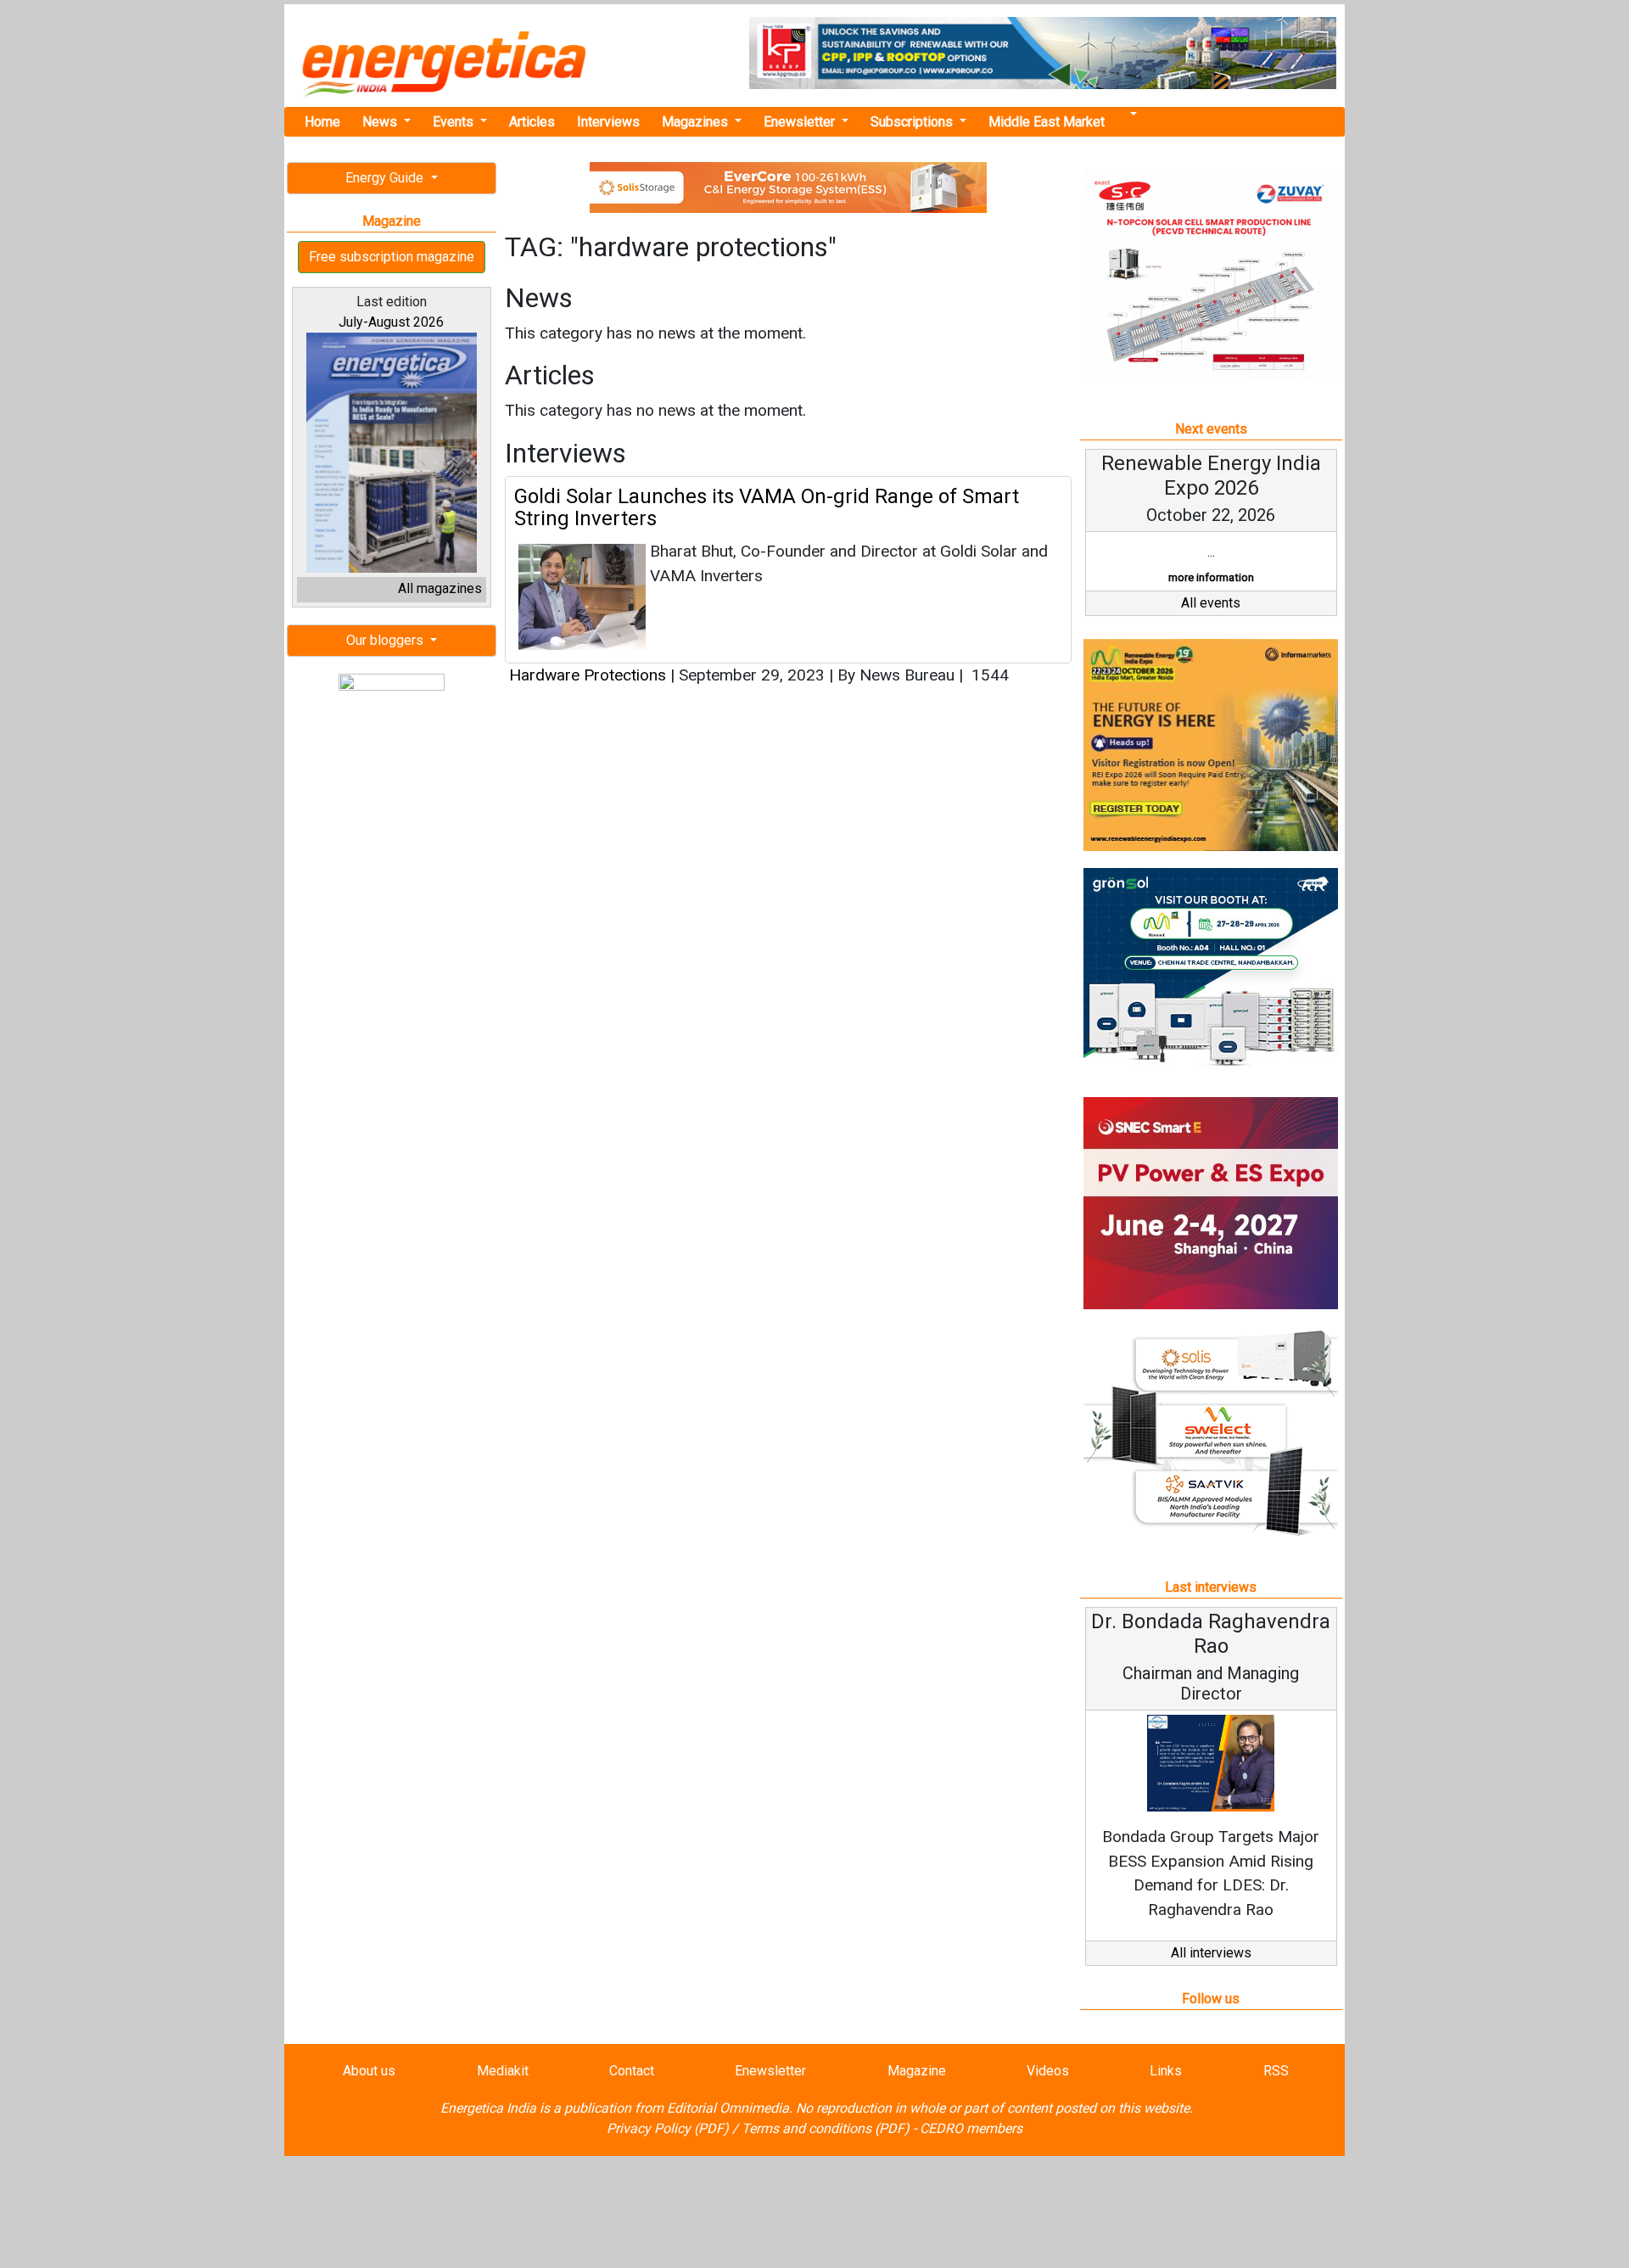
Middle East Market (1047, 122)
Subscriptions (913, 122)
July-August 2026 (391, 322)
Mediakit (503, 2071)
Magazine (917, 2071)
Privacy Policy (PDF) (668, 2128)
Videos (1048, 2071)
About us (369, 2071)
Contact (632, 2071)
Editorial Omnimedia (728, 2108)
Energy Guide (386, 178)
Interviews (608, 122)
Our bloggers (386, 640)
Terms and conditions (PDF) (826, 2128)
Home (322, 122)
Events (455, 122)
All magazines (440, 588)
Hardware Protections (588, 675)
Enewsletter (801, 122)
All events (1211, 603)
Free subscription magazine (392, 257)
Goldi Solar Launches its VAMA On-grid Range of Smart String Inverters (767, 507)
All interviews (1211, 1953)
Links (1166, 2071)
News (381, 122)
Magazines (697, 122)
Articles (532, 122)
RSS (1276, 2071)
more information (1211, 577)
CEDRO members (971, 2128)
